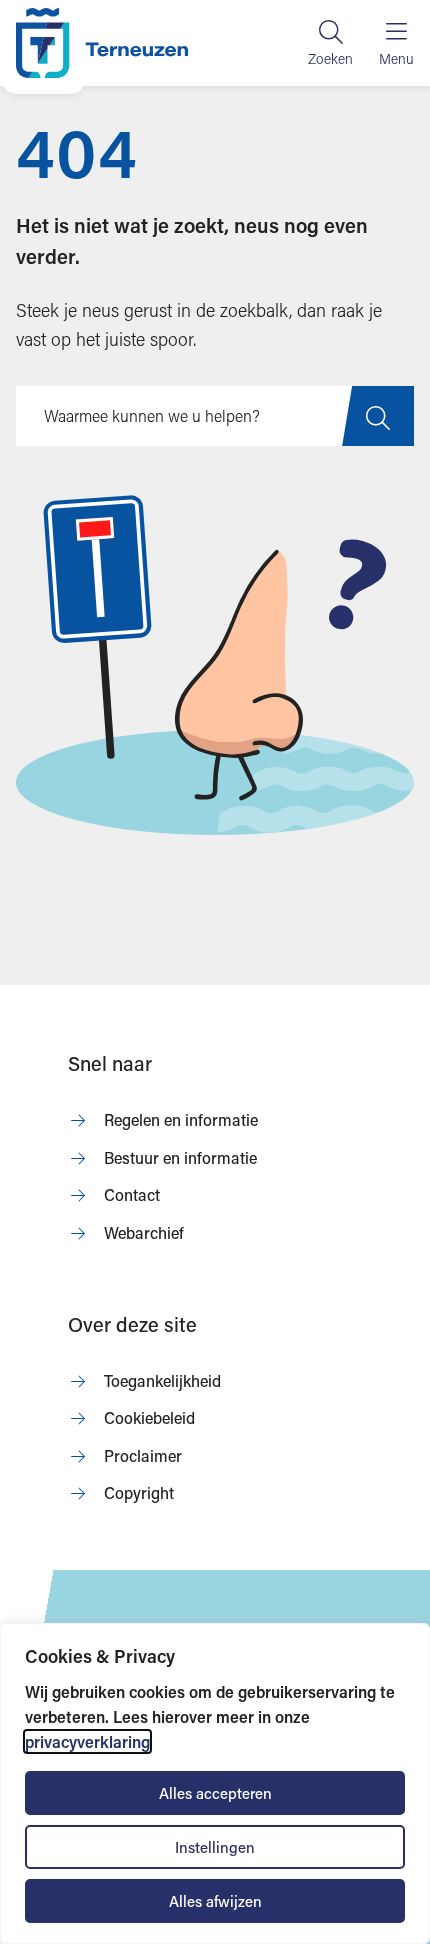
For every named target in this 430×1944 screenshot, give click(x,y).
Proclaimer (143, 1455)
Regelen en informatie (181, 1119)
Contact (132, 1194)
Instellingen (215, 1847)
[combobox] (215, 416)
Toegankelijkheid (162, 1380)
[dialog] (215, 1783)
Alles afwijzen (215, 1901)
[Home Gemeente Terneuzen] (102, 43)
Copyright (139, 1492)
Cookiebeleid (149, 1417)
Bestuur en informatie (180, 1157)
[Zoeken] (330, 43)
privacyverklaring (87, 1741)
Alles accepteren (215, 1793)
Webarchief (144, 1232)
